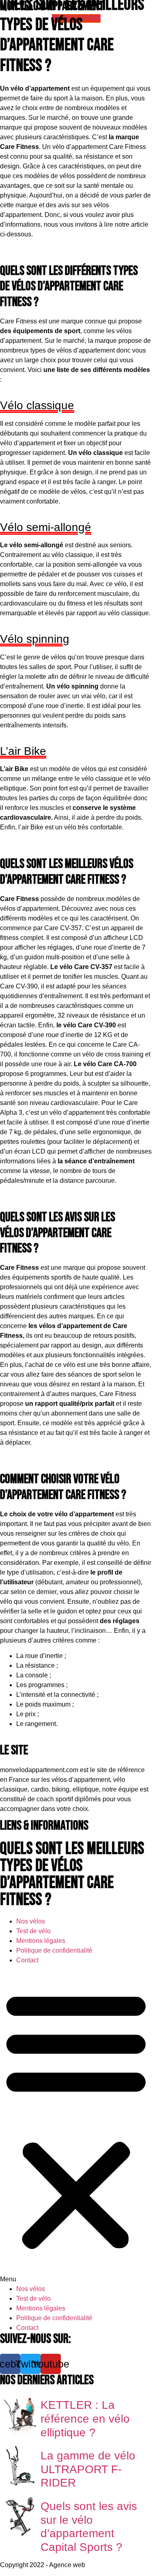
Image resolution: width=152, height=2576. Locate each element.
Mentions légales (41, 1941)
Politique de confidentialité (54, 1950)
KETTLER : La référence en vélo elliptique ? (85, 2419)
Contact (27, 1960)
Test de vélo (33, 1931)
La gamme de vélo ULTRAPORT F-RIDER (88, 2469)
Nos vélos (31, 1921)
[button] (76, 2125)
